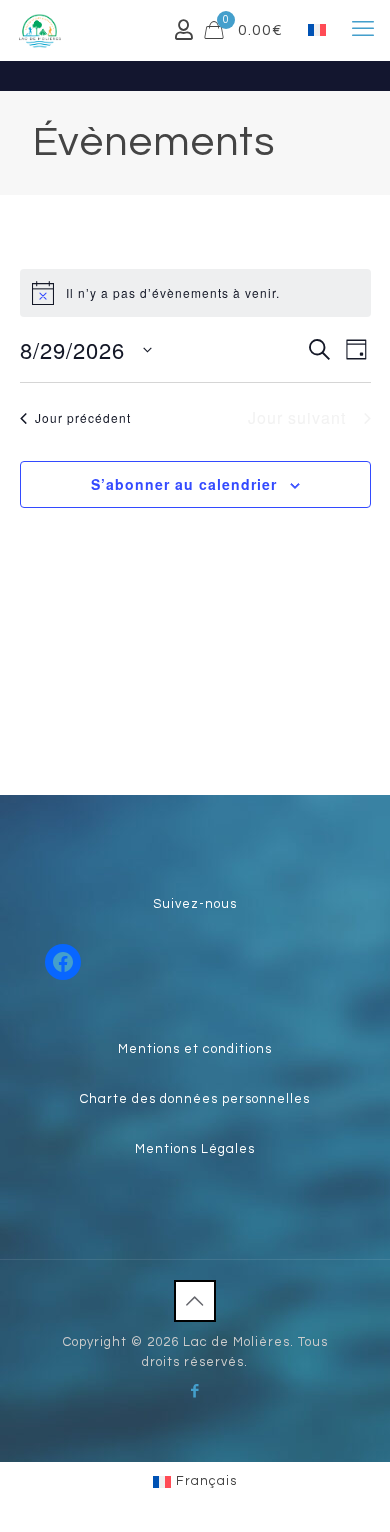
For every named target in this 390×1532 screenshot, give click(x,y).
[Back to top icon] (195, 1301)
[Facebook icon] (195, 1391)
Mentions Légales (195, 1149)
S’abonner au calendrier (184, 484)
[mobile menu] (363, 30)
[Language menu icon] (317, 30)
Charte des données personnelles (195, 1099)
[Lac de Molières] (40, 30)
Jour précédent (83, 417)
